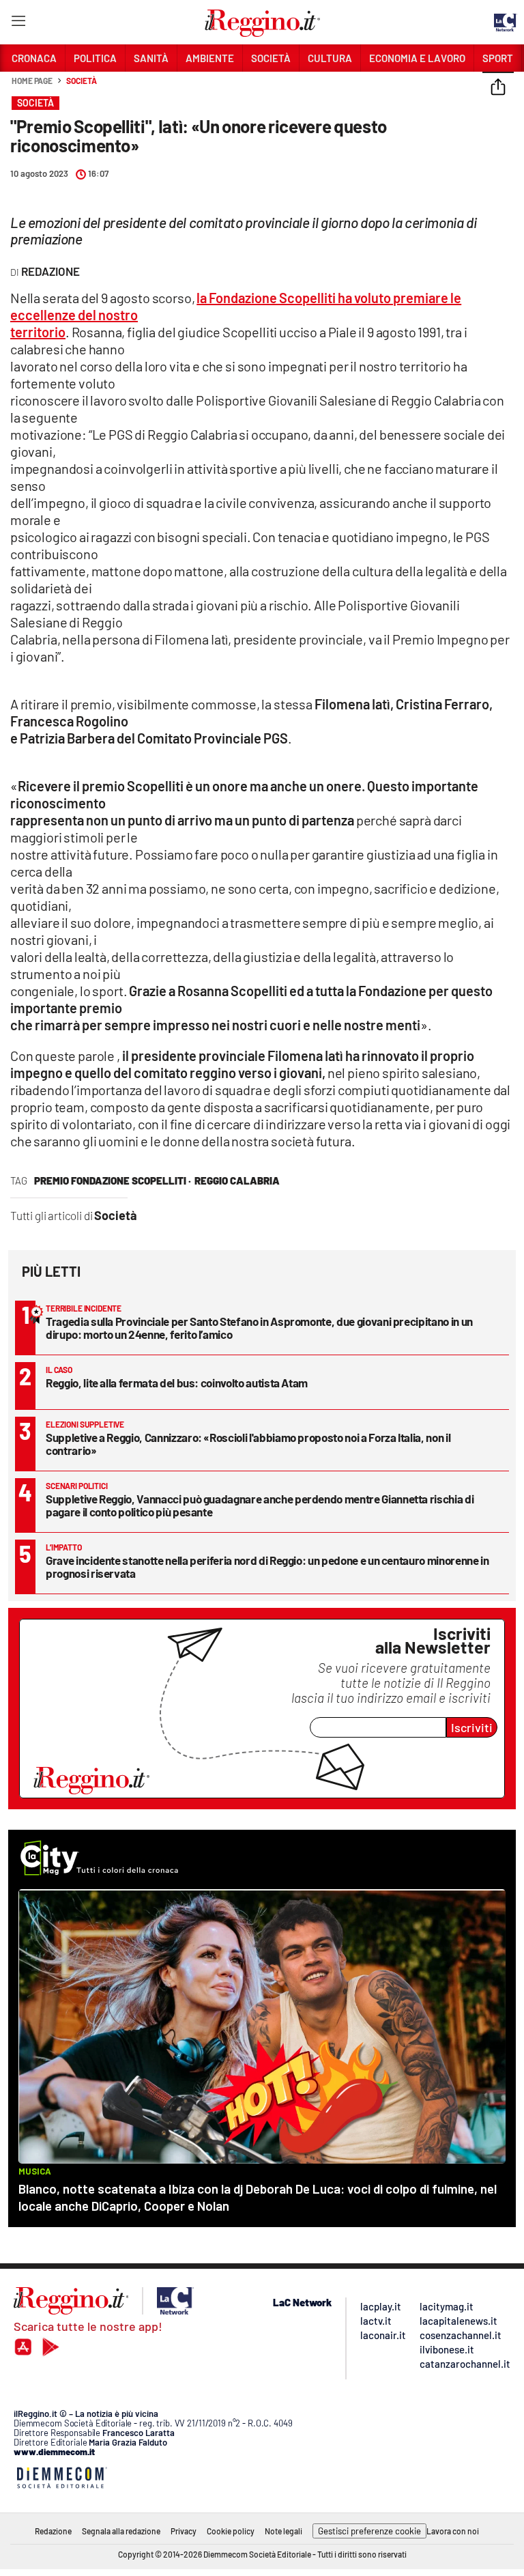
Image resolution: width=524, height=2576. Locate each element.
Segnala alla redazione (121, 2531)
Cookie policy (231, 2531)
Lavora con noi (453, 2531)
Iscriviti (472, 1727)
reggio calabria (237, 1180)
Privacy (184, 2531)
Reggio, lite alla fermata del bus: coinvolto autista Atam (177, 1383)
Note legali (283, 2531)
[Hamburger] (18, 24)
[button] (498, 88)
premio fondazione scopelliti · (113, 1180)
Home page (32, 81)
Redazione (53, 2531)
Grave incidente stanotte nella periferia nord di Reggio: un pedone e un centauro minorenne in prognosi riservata (267, 1567)
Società (81, 81)
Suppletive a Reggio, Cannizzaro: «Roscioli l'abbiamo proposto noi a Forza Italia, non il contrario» (248, 1444)
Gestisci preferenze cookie (369, 2531)
